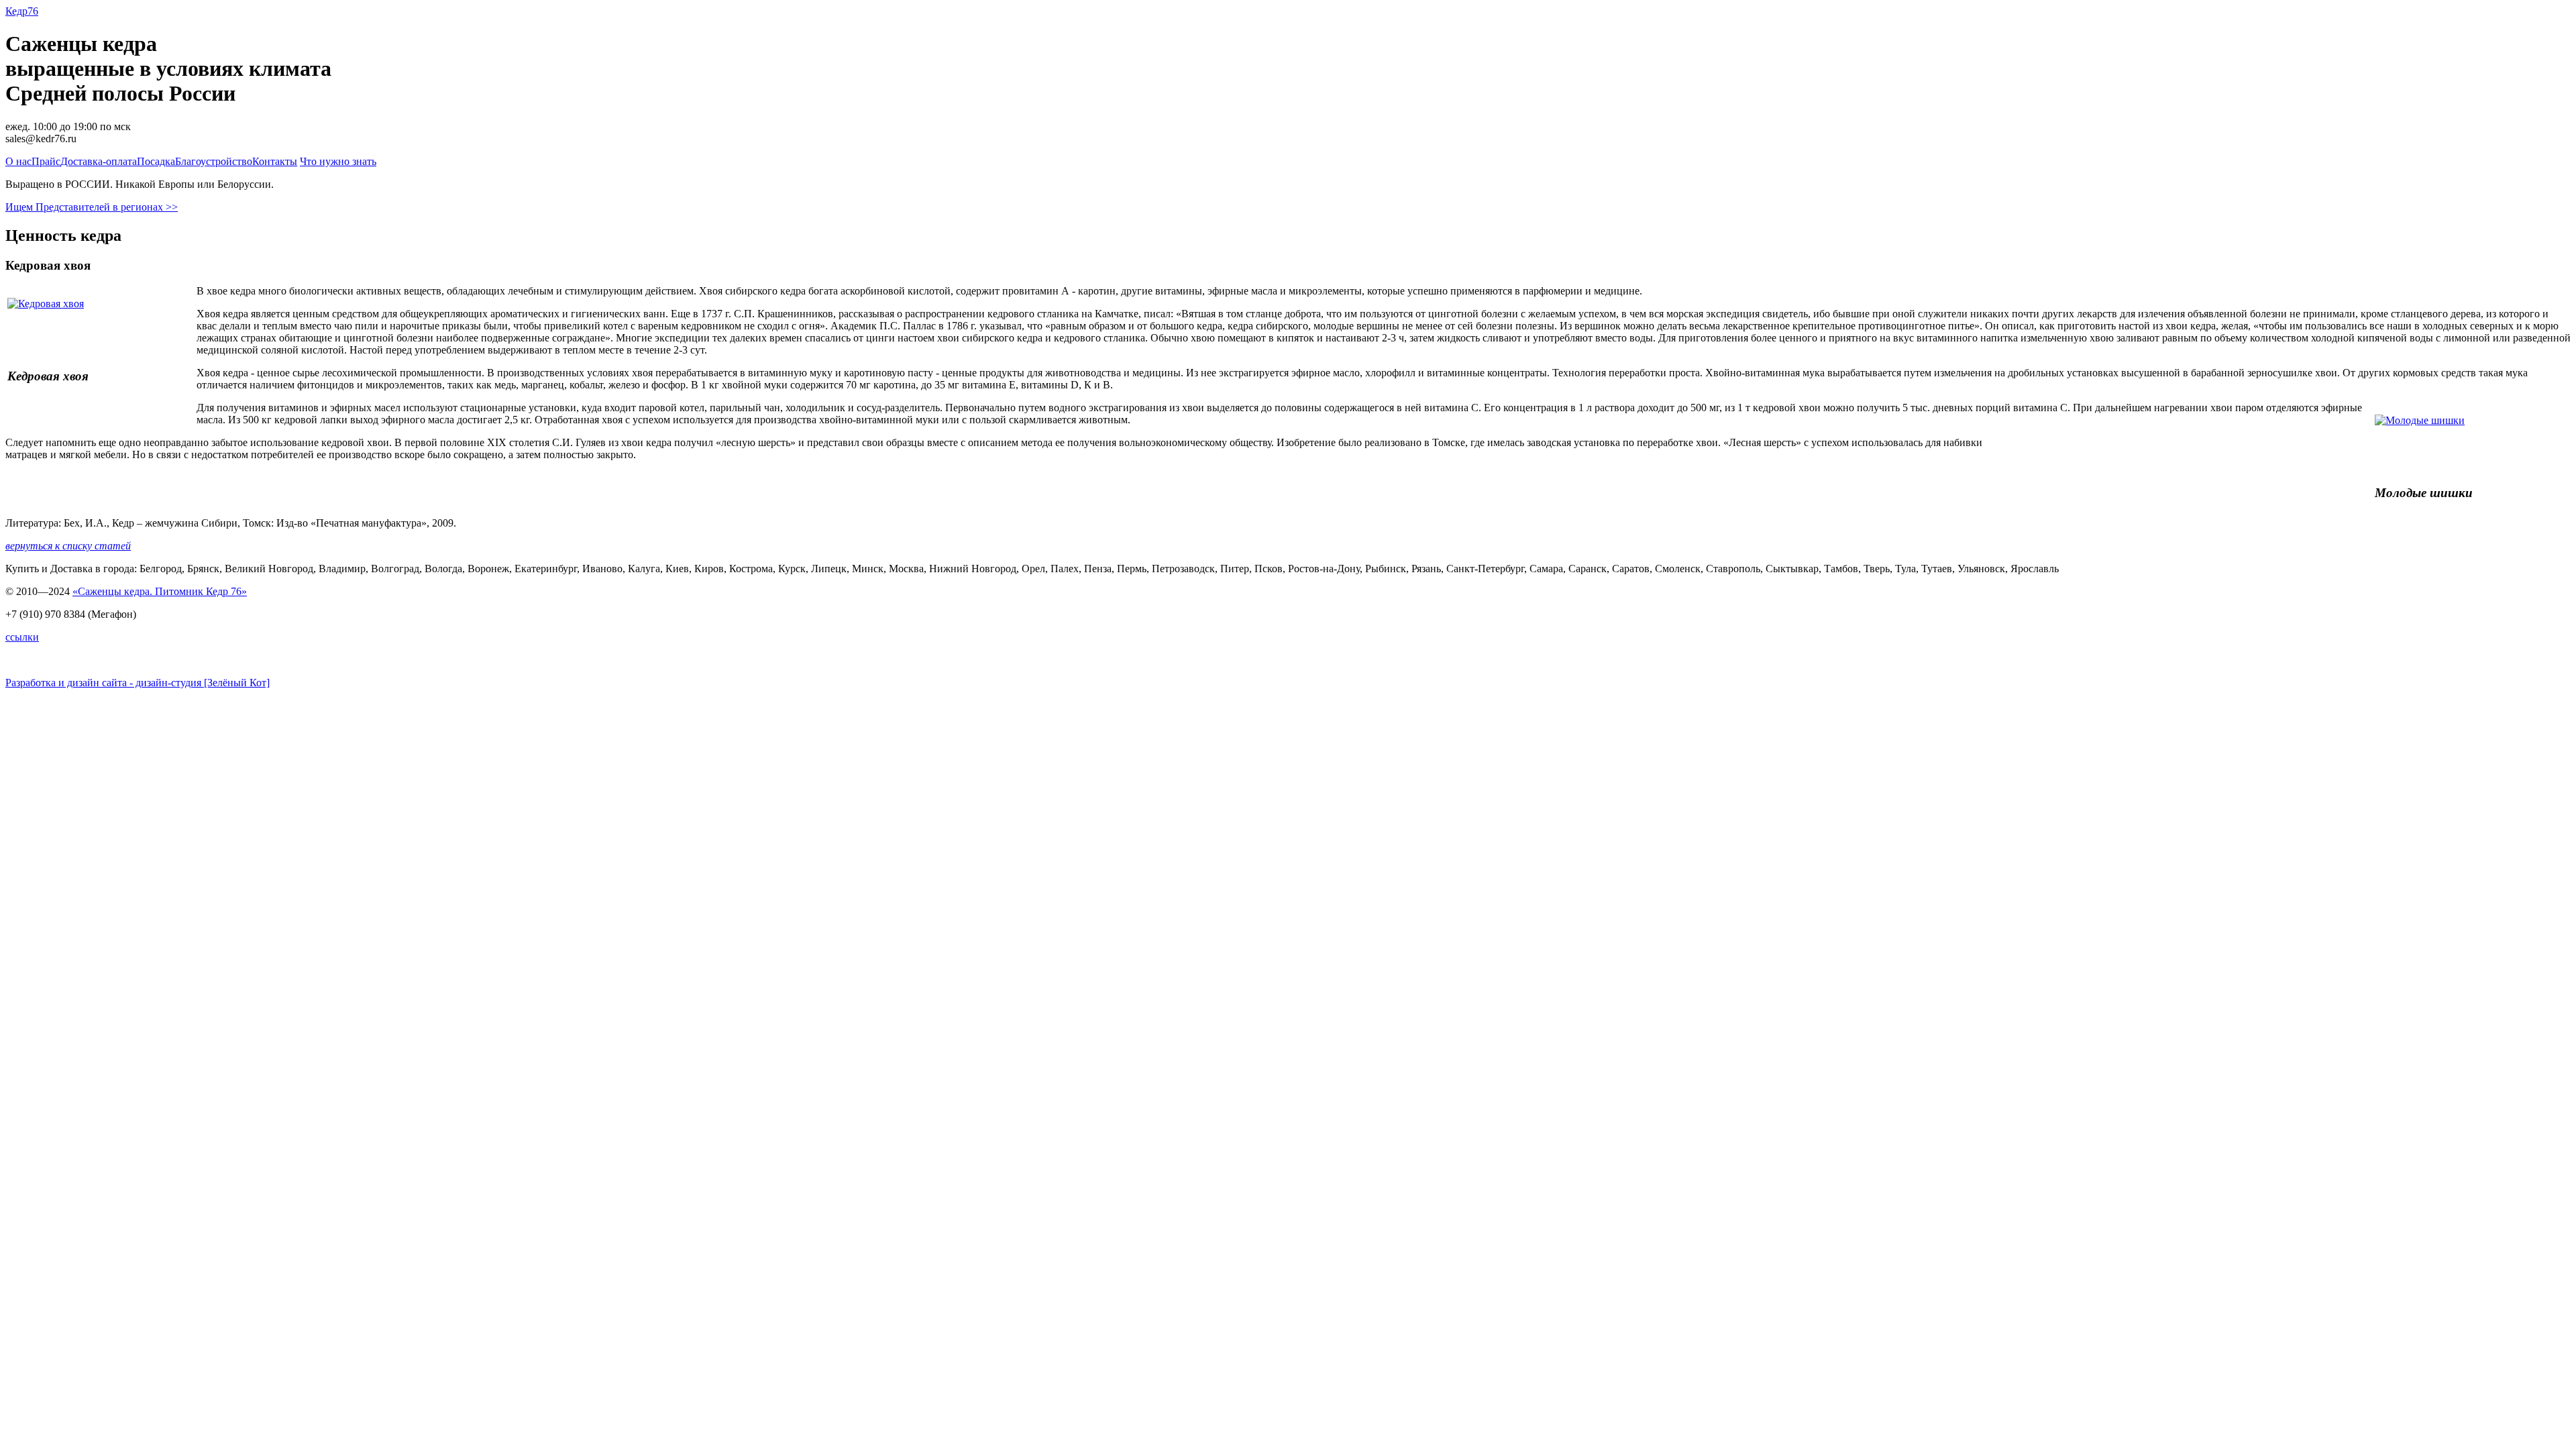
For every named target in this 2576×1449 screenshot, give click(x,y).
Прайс (46, 161)
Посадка (156, 161)
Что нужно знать (338, 161)
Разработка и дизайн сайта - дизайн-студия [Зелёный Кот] (138, 683)
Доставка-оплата (99, 161)
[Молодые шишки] (2415, 420)
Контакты (275, 161)
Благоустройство (214, 161)
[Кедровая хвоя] (51, 304)
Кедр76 (22, 11)
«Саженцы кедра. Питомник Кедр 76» (160, 591)
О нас (18, 161)
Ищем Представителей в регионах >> (92, 207)
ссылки (22, 637)
